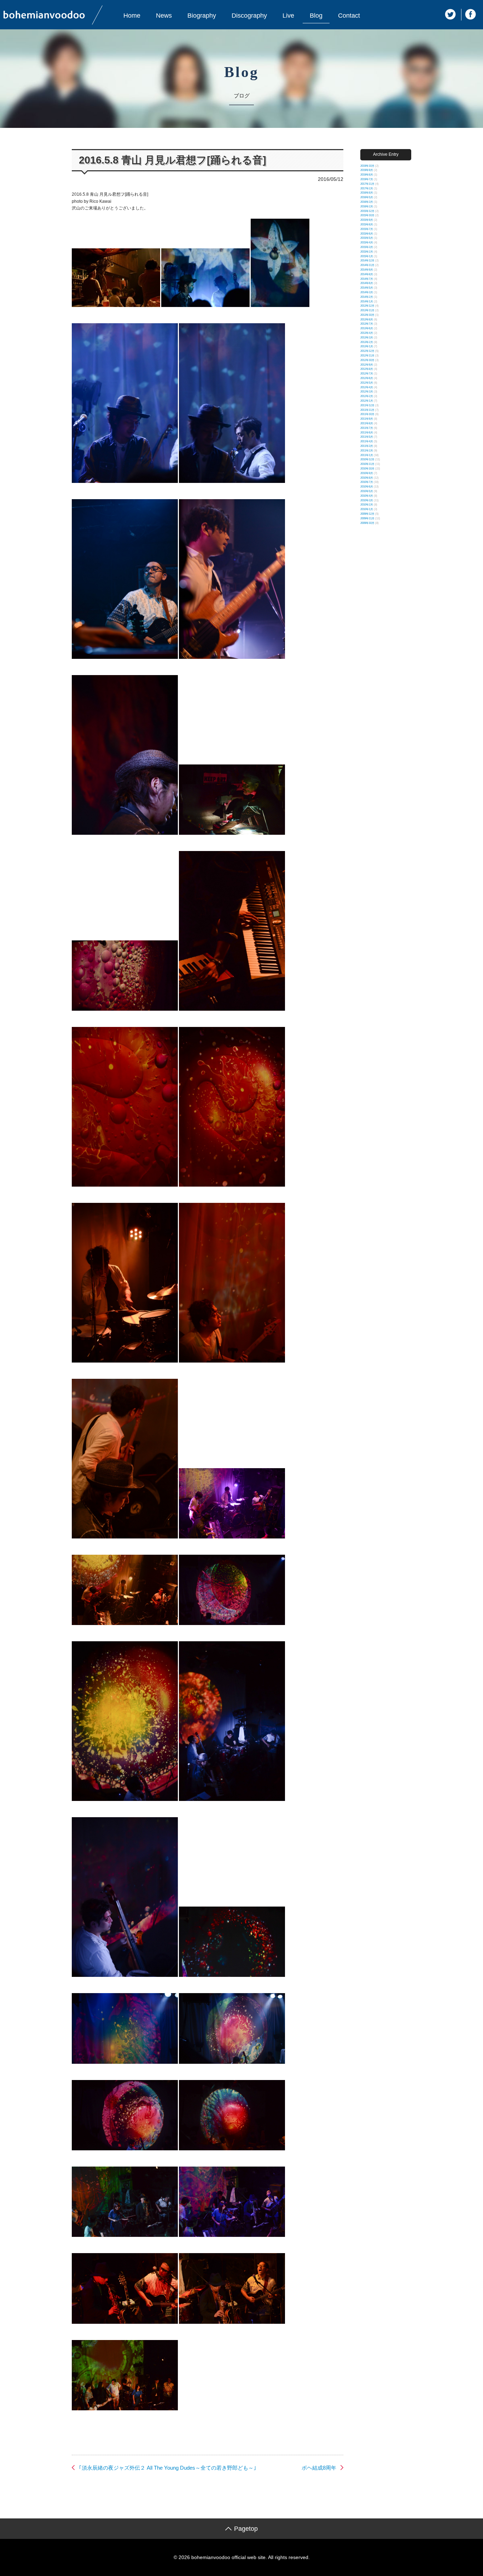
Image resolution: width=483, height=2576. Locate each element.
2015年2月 (367, 252)
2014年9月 (367, 270)
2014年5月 (367, 288)
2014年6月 (367, 283)
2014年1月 (367, 302)
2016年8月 (367, 193)
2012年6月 (367, 378)
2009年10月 (367, 523)
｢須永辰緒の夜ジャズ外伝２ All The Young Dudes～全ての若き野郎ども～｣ (168, 2468)
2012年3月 (367, 392)
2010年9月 (367, 473)
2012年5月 (367, 383)
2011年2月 (367, 451)
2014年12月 (367, 261)
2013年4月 (367, 333)
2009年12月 (367, 514)
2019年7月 (367, 179)
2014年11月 (367, 265)
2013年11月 (367, 310)
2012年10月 (367, 360)
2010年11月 (367, 464)
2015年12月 (367, 211)
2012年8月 (367, 369)
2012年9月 (367, 365)
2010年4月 (367, 496)
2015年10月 (367, 215)
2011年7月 (367, 428)
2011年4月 (367, 441)
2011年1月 (367, 455)
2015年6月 (367, 234)
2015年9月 (367, 220)
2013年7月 (367, 324)
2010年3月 (367, 500)
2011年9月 (367, 419)
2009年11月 (367, 518)
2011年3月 (367, 446)
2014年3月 (367, 292)
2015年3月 (367, 247)
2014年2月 (367, 297)
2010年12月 (367, 459)
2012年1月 (367, 401)
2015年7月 (367, 229)
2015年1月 (367, 256)
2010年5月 (367, 491)
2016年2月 (367, 206)
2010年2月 (367, 505)
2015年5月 (367, 238)
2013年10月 (367, 315)
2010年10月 (367, 469)
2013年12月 (367, 306)
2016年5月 (367, 197)
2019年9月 (367, 170)
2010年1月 (367, 509)
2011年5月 (367, 437)
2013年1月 (367, 346)
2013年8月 (367, 320)
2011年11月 (367, 410)
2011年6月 (367, 433)
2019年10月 (367, 166)
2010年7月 (367, 482)
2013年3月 (367, 338)
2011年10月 (367, 414)
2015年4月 (367, 243)
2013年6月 (367, 328)
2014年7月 (367, 279)
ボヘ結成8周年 (319, 2468)
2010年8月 (367, 478)
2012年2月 (367, 396)
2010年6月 (367, 487)
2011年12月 (367, 405)
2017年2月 (367, 188)
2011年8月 (367, 423)
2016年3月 (367, 202)
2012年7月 (367, 374)
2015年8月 (367, 224)
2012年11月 (367, 356)
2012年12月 (367, 351)
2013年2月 (367, 342)
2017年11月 (367, 184)
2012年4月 (367, 387)
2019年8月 (367, 175)
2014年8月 (367, 274)
